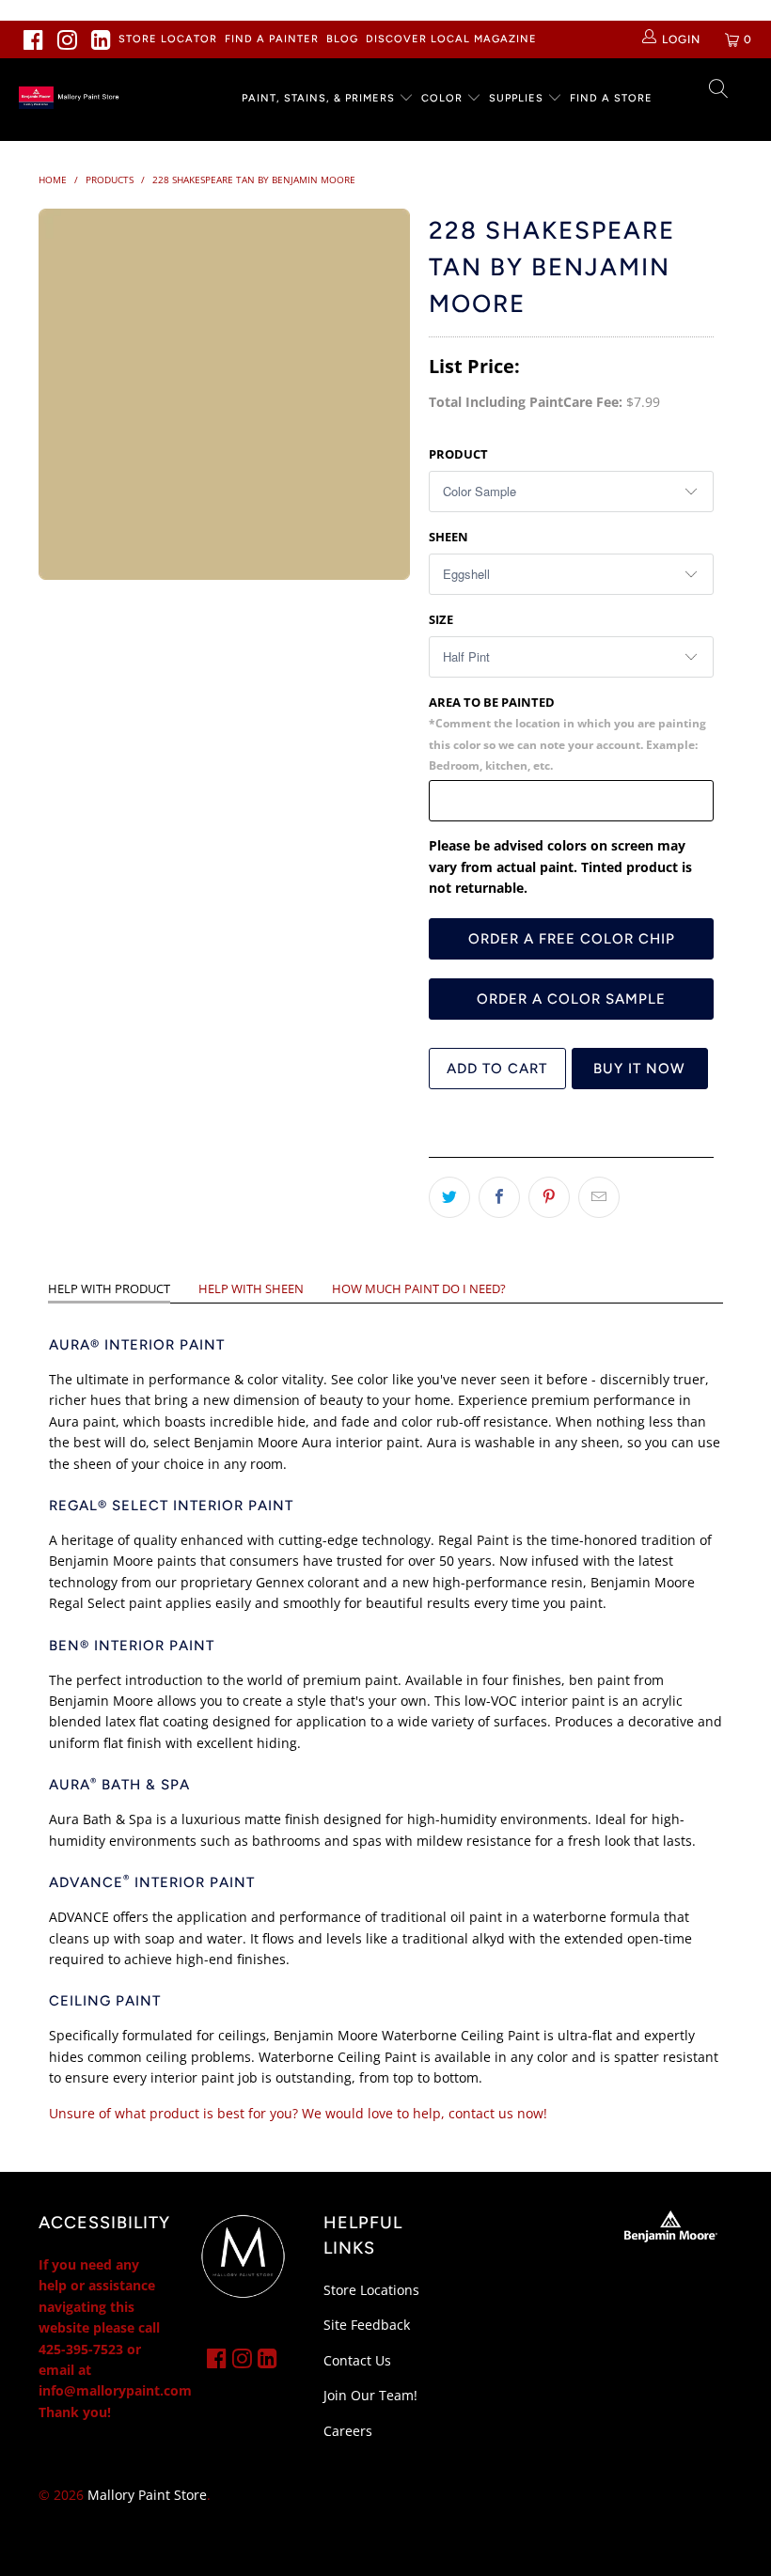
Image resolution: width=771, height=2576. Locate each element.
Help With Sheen (251, 1288)
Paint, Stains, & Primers (318, 98)
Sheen (448, 537)
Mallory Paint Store (147, 2495)
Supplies (516, 98)
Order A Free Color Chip (572, 939)
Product (458, 454)
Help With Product (109, 1288)
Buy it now (639, 1069)
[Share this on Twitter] (449, 1197)
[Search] (719, 90)
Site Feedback (367, 2325)
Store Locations (371, 2290)
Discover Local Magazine (451, 39)
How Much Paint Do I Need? (419, 1288)
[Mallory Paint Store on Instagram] (68, 39)
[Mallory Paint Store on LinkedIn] (102, 39)
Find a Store (611, 98)
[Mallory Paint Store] (71, 98)
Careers (348, 2431)
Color (442, 98)
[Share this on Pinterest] (549, 1197)
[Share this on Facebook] (499, 1197)
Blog (342, 39)
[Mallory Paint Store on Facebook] (34, 39)
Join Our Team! (370, 2395)
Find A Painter (272, 39)
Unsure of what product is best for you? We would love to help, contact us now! (298, 2113)
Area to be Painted (567, 733)
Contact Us (357, 2360)
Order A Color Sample (571, 999)
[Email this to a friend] (599, 1197)
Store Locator (168, 39)
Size (441, 619)
